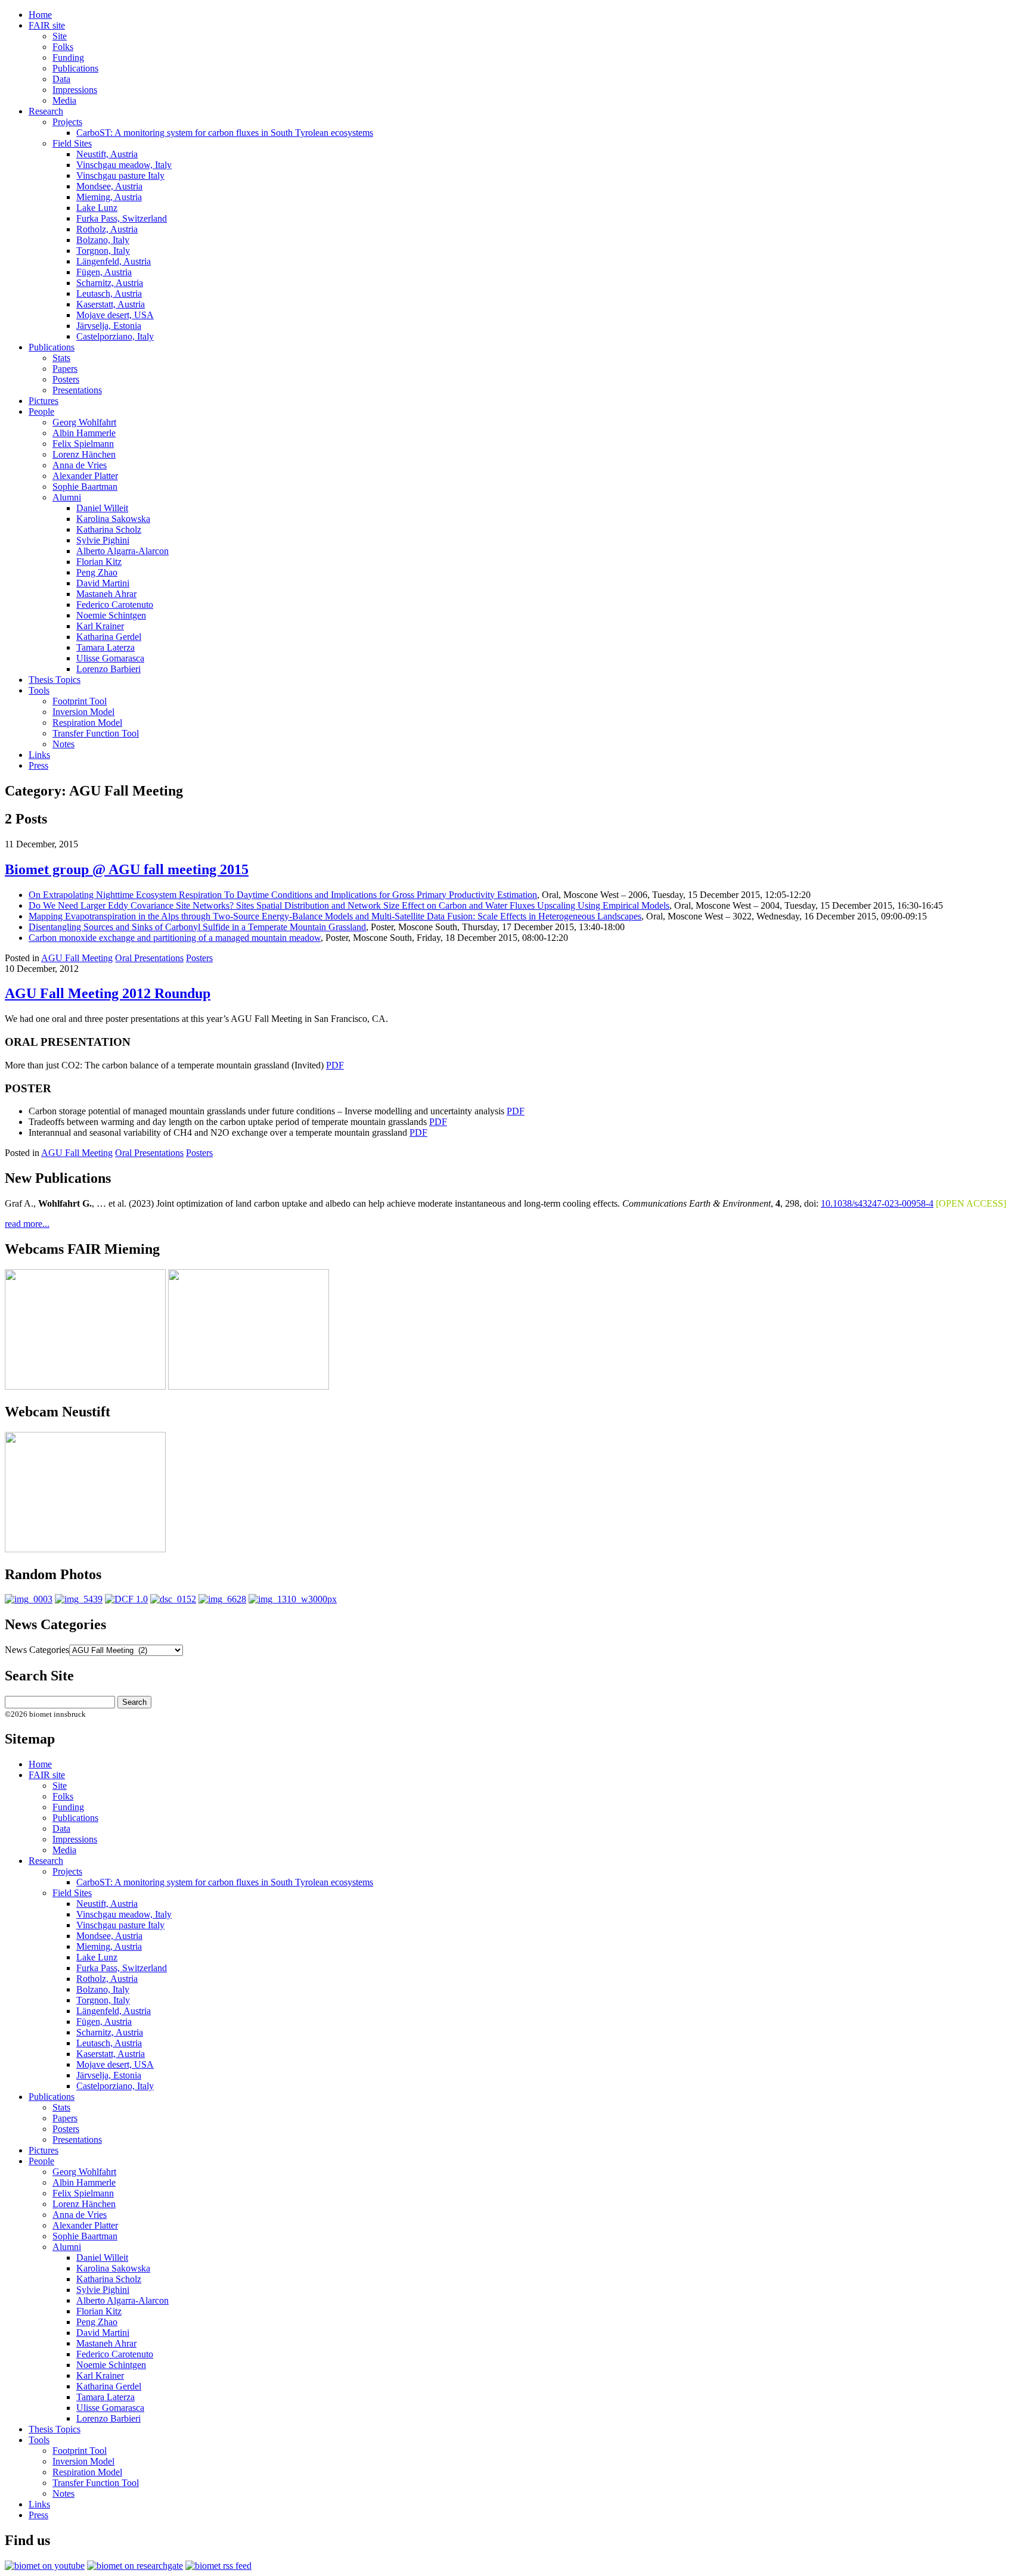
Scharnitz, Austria (110, 283)
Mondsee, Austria (109, 186)
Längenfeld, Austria (114, 261)
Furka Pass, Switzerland (122, 218)
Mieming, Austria (109, 197)
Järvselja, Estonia (109, 326)
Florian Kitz (99, 562)
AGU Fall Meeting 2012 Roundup (108, 993)
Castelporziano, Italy (115, 336)
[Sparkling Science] (79, 1599)
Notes (63, 744)
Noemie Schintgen (111, 615)
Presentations (77, 390)
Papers (65, 369)
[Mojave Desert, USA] (173, 1599)
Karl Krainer (100, 626)
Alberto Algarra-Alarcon (122, 551)
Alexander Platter (85, 476)
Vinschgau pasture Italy (120, 175)
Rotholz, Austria (107, 229)
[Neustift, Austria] (293, 1599)
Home (40, 15)
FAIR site (47, 25)
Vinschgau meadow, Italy (124, 165)
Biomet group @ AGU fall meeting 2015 (127, 869)
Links (39, 755)
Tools (39, 690)
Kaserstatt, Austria (111, 304)
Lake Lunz (97, 208)
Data (61, 79)
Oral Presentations (149, 958)
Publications (75, 68)
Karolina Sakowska (113, 519)
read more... (27, 1224)
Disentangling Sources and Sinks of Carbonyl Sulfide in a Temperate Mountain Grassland (197, 927)
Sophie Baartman (85, 487)
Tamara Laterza (106, 647)
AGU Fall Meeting (77, 958)
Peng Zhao (97, 572)
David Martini (103, 583)
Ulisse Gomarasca (110, 658)
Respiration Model (87, 723)
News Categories (37, 1650)
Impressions (75, 90)
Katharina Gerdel (109, 637)
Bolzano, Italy (103, 240)
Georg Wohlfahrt (84, 422)
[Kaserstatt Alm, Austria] (126, 1599)
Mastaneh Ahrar (106, 594)
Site (60, 36)
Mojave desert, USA (115, 315)
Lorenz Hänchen (84, 454)
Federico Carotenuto (115, 605)
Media (64, 100)
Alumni (67, 497)
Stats (61, 358)
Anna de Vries (80, 465)
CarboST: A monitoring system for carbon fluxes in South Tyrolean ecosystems (225, 133)
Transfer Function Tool (96, 733)
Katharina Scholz (109, 529)
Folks (63, 47)
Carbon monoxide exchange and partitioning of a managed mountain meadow (175, 938)
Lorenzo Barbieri (108, 669)
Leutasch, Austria (109, 293)
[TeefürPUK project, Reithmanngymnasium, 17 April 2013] (222, 1599)
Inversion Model (83, 712)
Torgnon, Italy (103, 251)
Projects (67, 122)
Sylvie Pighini (103, 540)
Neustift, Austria (107, 154)
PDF (335, 1065)
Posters (66, 379)
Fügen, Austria (104, 272)
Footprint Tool (80, 701)
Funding (68, 58)
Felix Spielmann (83, 444)
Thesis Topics (55, 680)
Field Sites (72, 143)
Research (46, 111)
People (41, 411)
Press (38, 765)
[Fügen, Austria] (29, 1599)
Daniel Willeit (102, 508)
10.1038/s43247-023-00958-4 (877, 1203)
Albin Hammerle (84, 433)
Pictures (44, 401)
